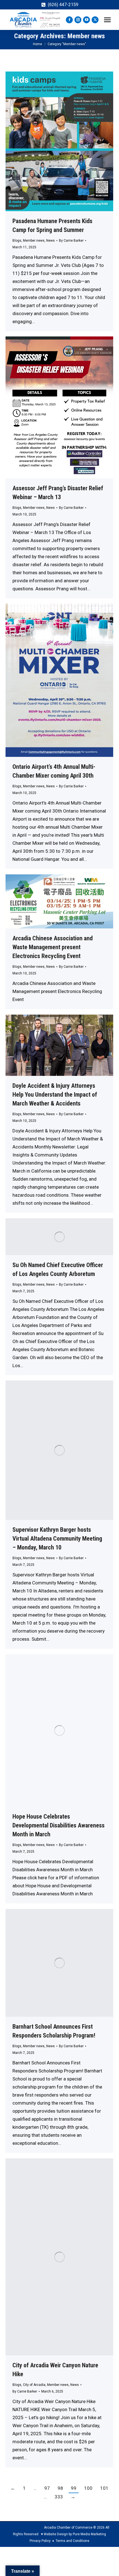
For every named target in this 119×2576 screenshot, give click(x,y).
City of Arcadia (34, 2385)
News (51, 241)
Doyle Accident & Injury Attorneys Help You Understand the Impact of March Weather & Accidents (55, 1095)
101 (104, 2488)
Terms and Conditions (73, 2541)
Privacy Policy (40, 2541)
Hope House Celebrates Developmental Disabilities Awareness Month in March (59, 1825)
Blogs (17, 241)
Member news (34, 241)
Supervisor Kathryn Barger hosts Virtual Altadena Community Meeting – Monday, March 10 (57, 1539)
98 (60, 2488)
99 (74, 2488)
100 (88, 2488)
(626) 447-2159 (63, 5)
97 (47, 2488)
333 (59, 2497)
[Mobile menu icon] (107, 20)
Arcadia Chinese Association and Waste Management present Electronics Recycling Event (53, 947)
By (71, 241)
